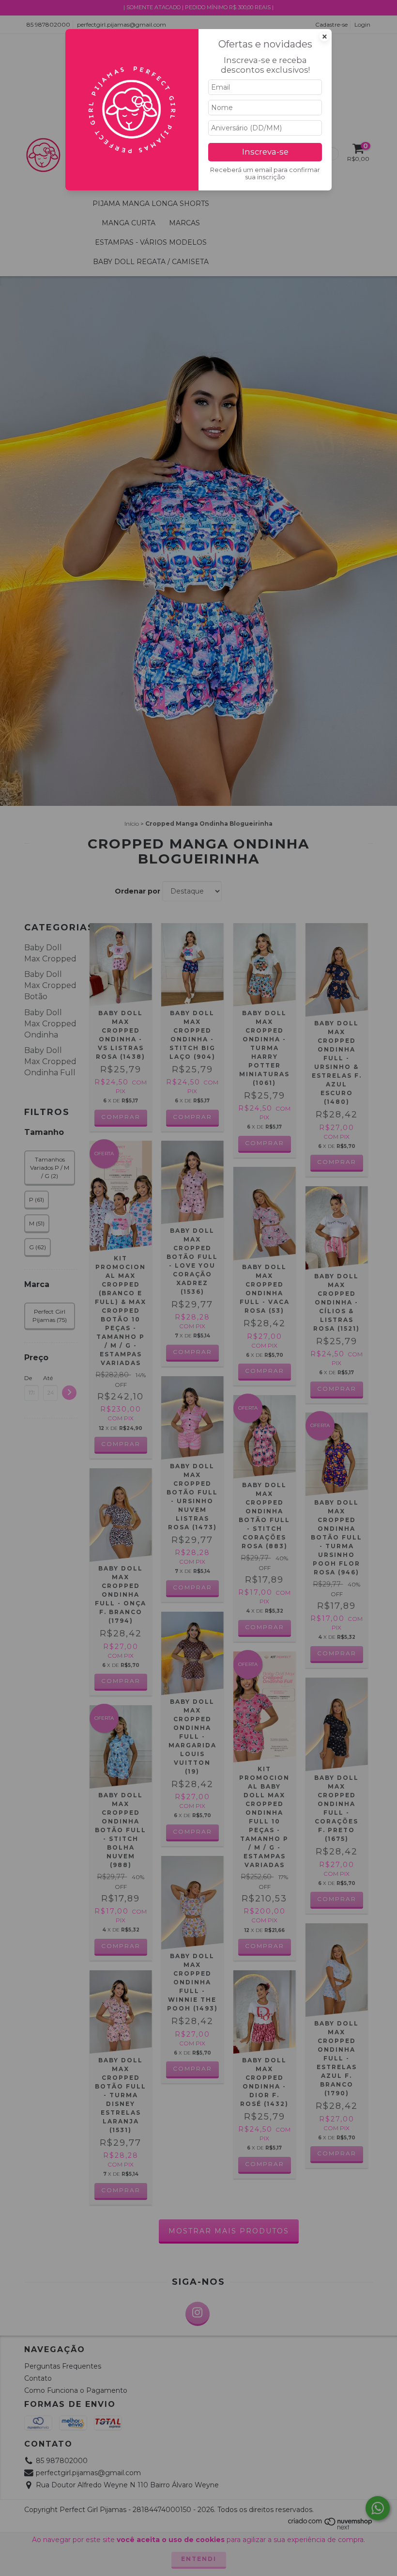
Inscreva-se (265, 152)
